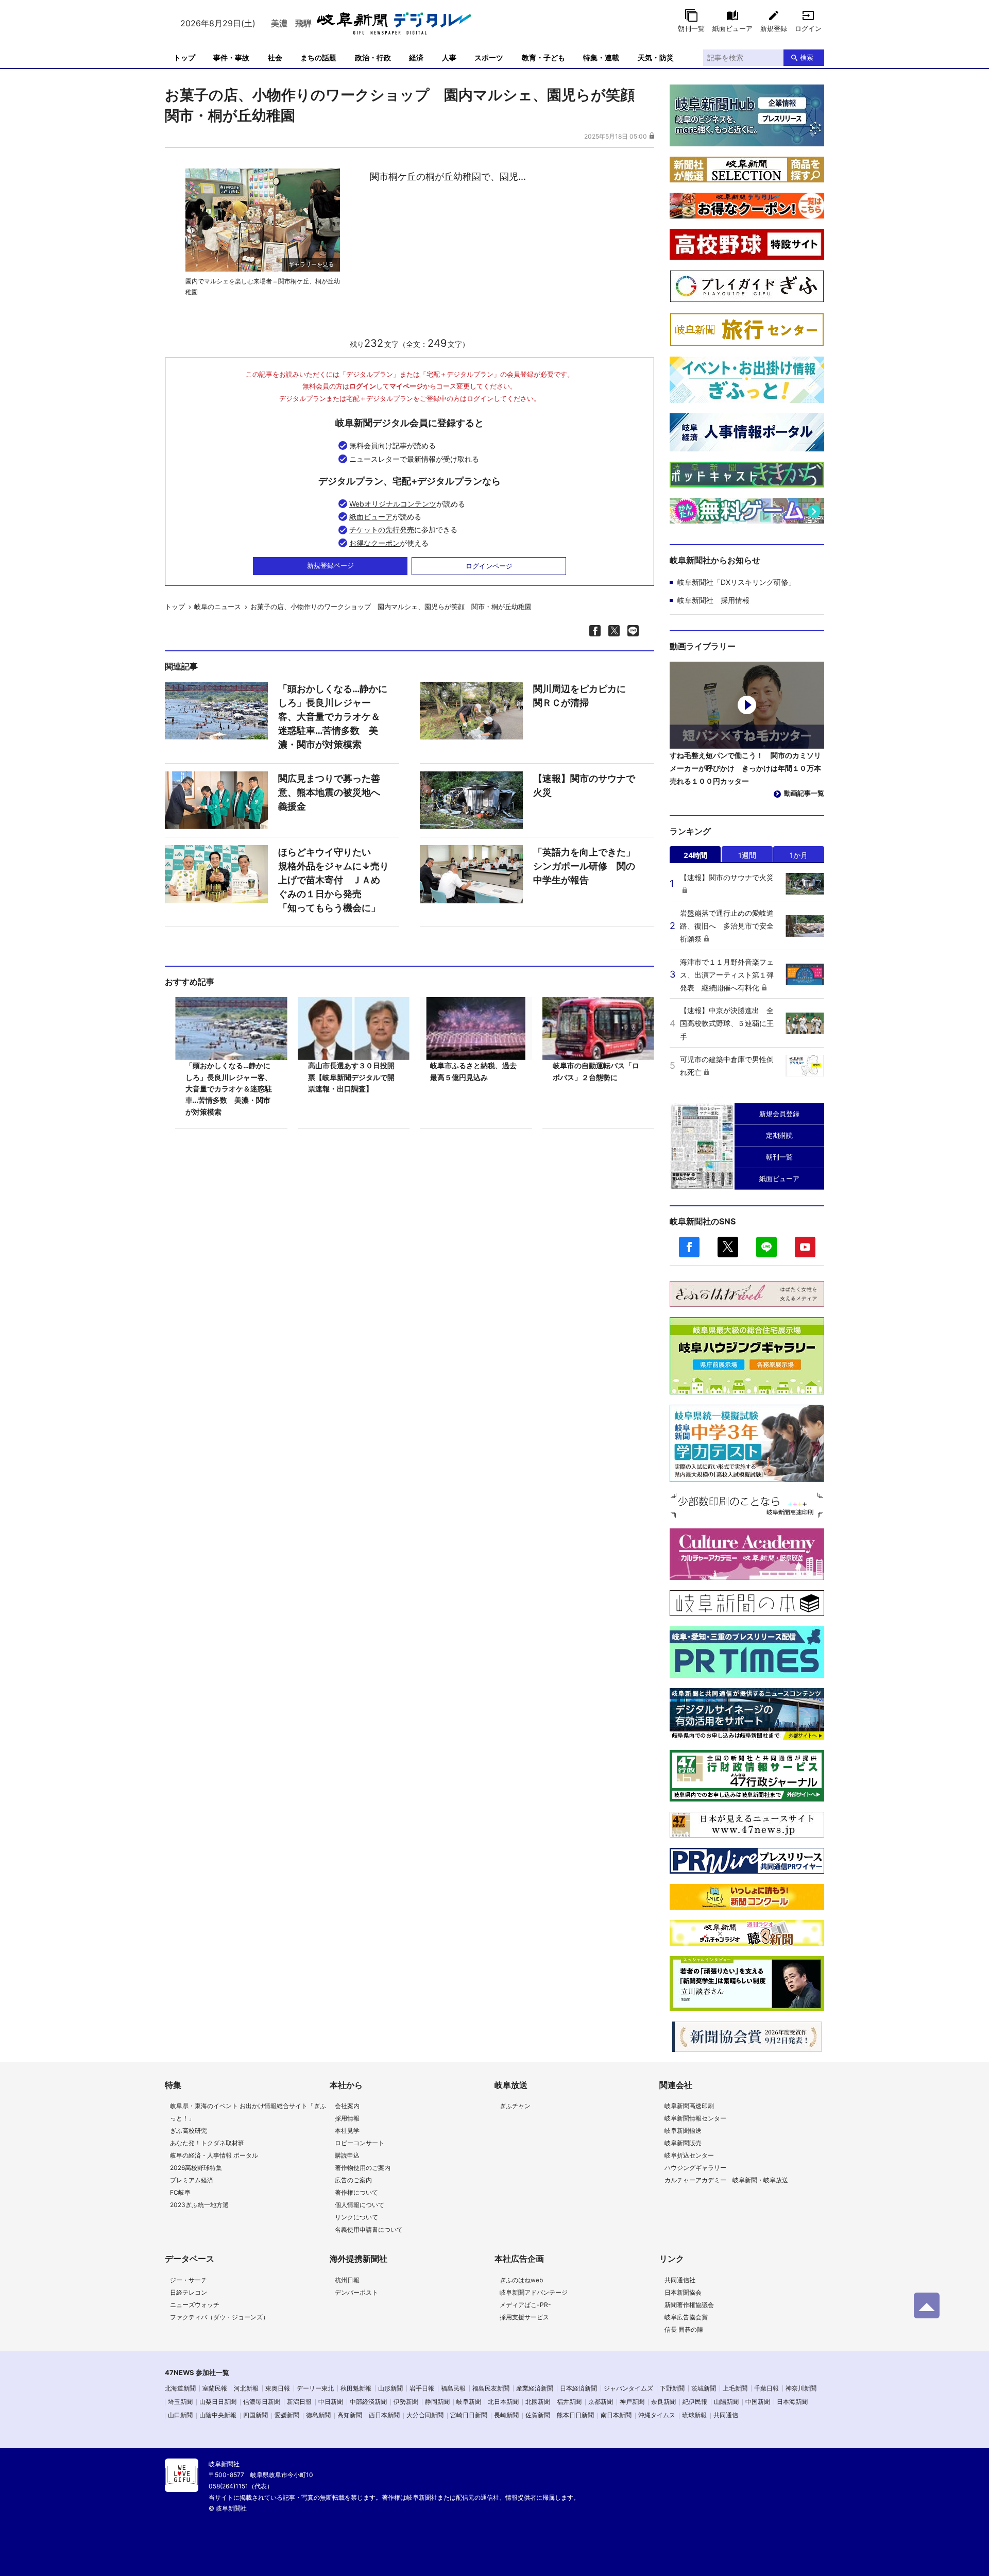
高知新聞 (350, 2415)
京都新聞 (601, 2402)
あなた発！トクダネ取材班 (207, 2143)
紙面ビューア (732, 28)
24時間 (695, 855)
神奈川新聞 (801, 2388)
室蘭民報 (215, 2388)
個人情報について (360, 2205)
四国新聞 (255, 2415)
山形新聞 (390, 2388)
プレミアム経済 (192, 2180)
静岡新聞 (437, 2402)
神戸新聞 (632, 2402)
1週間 (747, 855)
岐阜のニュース (218, 607)
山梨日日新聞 (218, 2402)
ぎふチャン (515, 2106)
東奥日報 (278, 2388)
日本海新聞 (792, 2402)
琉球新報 (694, 2415)
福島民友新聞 (491, 2388)
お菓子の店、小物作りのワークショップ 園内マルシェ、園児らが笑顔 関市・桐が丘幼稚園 (391, 607)
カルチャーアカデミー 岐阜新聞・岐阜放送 (726, 2180)
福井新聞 (569, 2402)
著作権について (356, 2192)
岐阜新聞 (469, 2402)
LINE (766, 1247)
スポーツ (489, 57)
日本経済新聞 (578, 2388)
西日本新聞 (384, 2415)
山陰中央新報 (218, 2415)
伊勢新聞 (406, 2402)
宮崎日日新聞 (469, 2415)
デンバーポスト (356, 2292)
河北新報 (246, 2388)
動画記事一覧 (804, 793)
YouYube (805, 1247)
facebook (689, 1247)
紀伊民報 (695, 2402)
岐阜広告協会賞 (686, 2317)
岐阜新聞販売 (683, 2143)
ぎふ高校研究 (189, 2131)
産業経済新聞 (535, 2388)
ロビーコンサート (360, 2143)
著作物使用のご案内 (363, 2168)
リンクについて (356, 2217)
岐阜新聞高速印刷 (689, 2106)
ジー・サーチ (189, 2280)
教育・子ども (543, 57)
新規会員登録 (779, 1114)
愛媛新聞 (287, 2415)
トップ (184, 57)
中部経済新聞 (368, 2402)
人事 (449, 57)
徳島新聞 (318, 2415)
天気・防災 (656, 57)
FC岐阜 (180, 2192)
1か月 (799, 855)
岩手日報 (422, 2388)
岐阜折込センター (689, 2155)
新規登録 (774, 28)
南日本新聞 (616, 2415)
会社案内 (347, 2106)
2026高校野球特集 (196, 2168)
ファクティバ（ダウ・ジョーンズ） (219, 2317)
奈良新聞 (663, 2402)
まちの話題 (318, 57)
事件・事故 (231, 57)
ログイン (808, 28)
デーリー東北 (315, 2388)
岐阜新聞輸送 (683, 2131)
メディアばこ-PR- (525, 2305)
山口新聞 (180, 2415)
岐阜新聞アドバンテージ (534, 2292)
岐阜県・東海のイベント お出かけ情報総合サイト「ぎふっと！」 (248, 2112)
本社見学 (347, 2131)
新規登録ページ (330, 565)
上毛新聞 (735, 2388)
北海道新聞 (180, 2388)
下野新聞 (672, 2388)
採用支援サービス (524, 2317)
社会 (275, 57)
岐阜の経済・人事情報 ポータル (214, 2155)
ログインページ (489, 566)
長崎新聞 (506, 2415)
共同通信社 (680, 2280)
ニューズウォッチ (195, 2305)
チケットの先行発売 (382, 529)
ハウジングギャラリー (695, 2168)
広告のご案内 (353, 2180)
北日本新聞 (503, 2402)
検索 (807, 57)
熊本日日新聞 (575, 2415)
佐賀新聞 (538, 2415)
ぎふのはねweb (521, 2280)
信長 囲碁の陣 (684, 2329)
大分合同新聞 (425, 2415)
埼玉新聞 (180, 2402)
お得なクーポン (374, 543)
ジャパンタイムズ (628, 2388)
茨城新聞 (704, 2388)
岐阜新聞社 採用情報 (713, 600)
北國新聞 (538, 2402)
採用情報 (347, 2118)
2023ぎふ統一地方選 (199, 2205)
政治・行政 (373, 57)
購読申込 (347, 2155)
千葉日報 (766, 2388)
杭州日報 (347, 2280)
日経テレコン (189, 2292)
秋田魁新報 (356, 2388)
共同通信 (726, 2415)
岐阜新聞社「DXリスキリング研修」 (736, 582)
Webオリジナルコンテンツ (393, 504)
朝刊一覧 (691, 28)
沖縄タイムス (657, 2415)
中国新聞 (758, 2402)
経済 (416, 57)
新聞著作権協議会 (689, 2305)
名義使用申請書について (369, 2229)
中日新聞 (331, 2402)
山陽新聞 (726, 2402)
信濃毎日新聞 (262, 2402)
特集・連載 (601, 57)
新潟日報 (299, 2402)
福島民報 (453, 2388)
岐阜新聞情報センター (695, 2118)
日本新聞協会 (683, 2292)
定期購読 (779, 1135)
